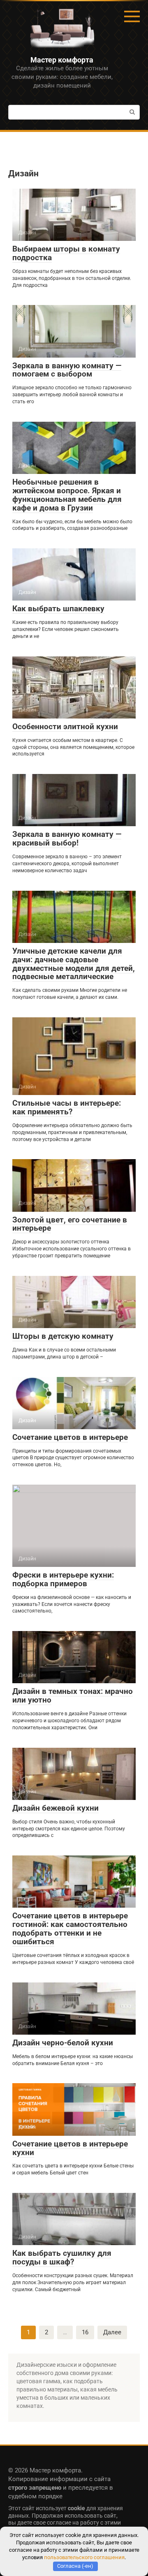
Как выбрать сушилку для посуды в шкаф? (62, 2257)
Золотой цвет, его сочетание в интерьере (70, 1224)
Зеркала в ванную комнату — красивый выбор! (67, 839)
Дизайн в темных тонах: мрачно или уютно (73, 1696)
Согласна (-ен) (75, 2566)
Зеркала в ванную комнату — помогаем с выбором (67, 370)
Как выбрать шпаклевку (58, 609)
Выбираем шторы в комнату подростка (66, 253)
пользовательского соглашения (84, 2557)
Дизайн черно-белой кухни (63, 2043)
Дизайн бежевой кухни (55, 1808)
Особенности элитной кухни (65, 727)
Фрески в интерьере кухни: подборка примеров (63, 1579)
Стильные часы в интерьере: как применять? (67, 1107)
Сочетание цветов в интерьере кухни (70, 2148)
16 (85, 2332)
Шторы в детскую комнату (63, 1336)
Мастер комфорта (62, 60)
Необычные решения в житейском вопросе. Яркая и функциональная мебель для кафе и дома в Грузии (67, 495)
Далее (112, 2332)
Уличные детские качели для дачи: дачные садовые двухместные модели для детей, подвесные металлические (74, 964)
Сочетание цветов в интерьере (70, 1437)
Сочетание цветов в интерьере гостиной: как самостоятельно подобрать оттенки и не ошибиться (70, 1929)
